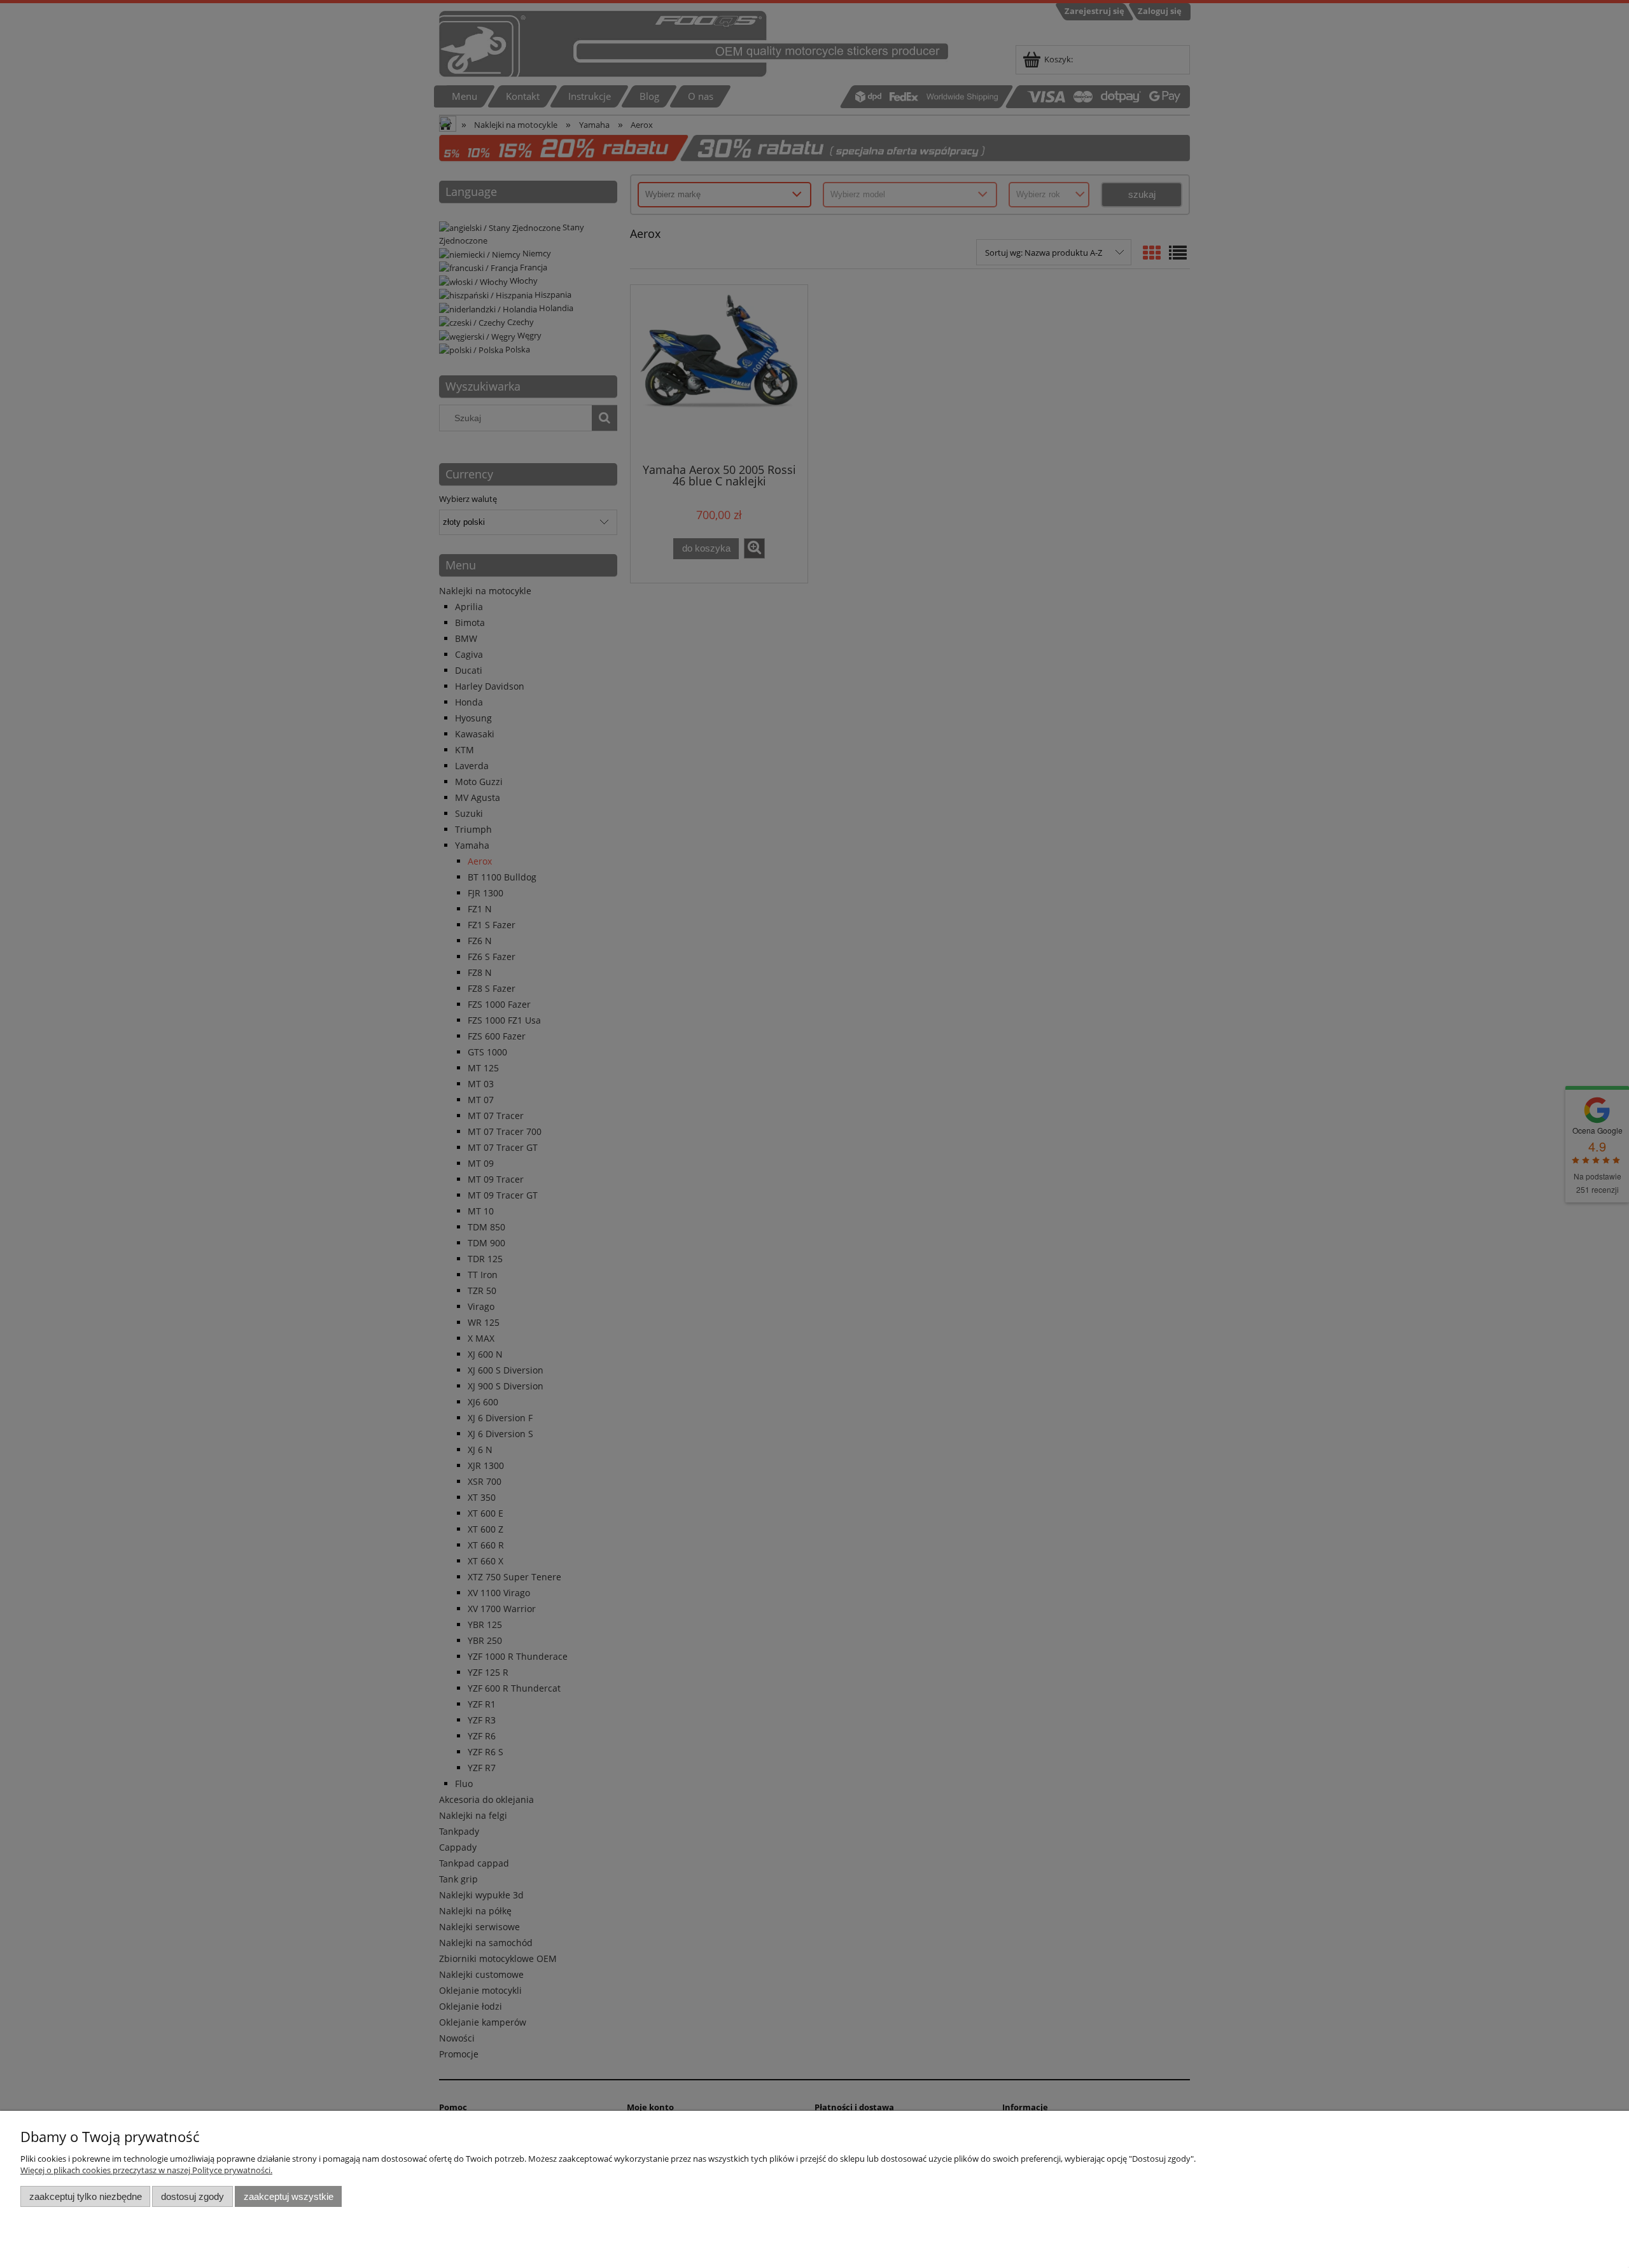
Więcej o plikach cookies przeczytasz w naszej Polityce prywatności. (146, 2170)
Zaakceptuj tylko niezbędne (86, 2196)
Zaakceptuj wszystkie (289, 2196)
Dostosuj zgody (192, 2196)
